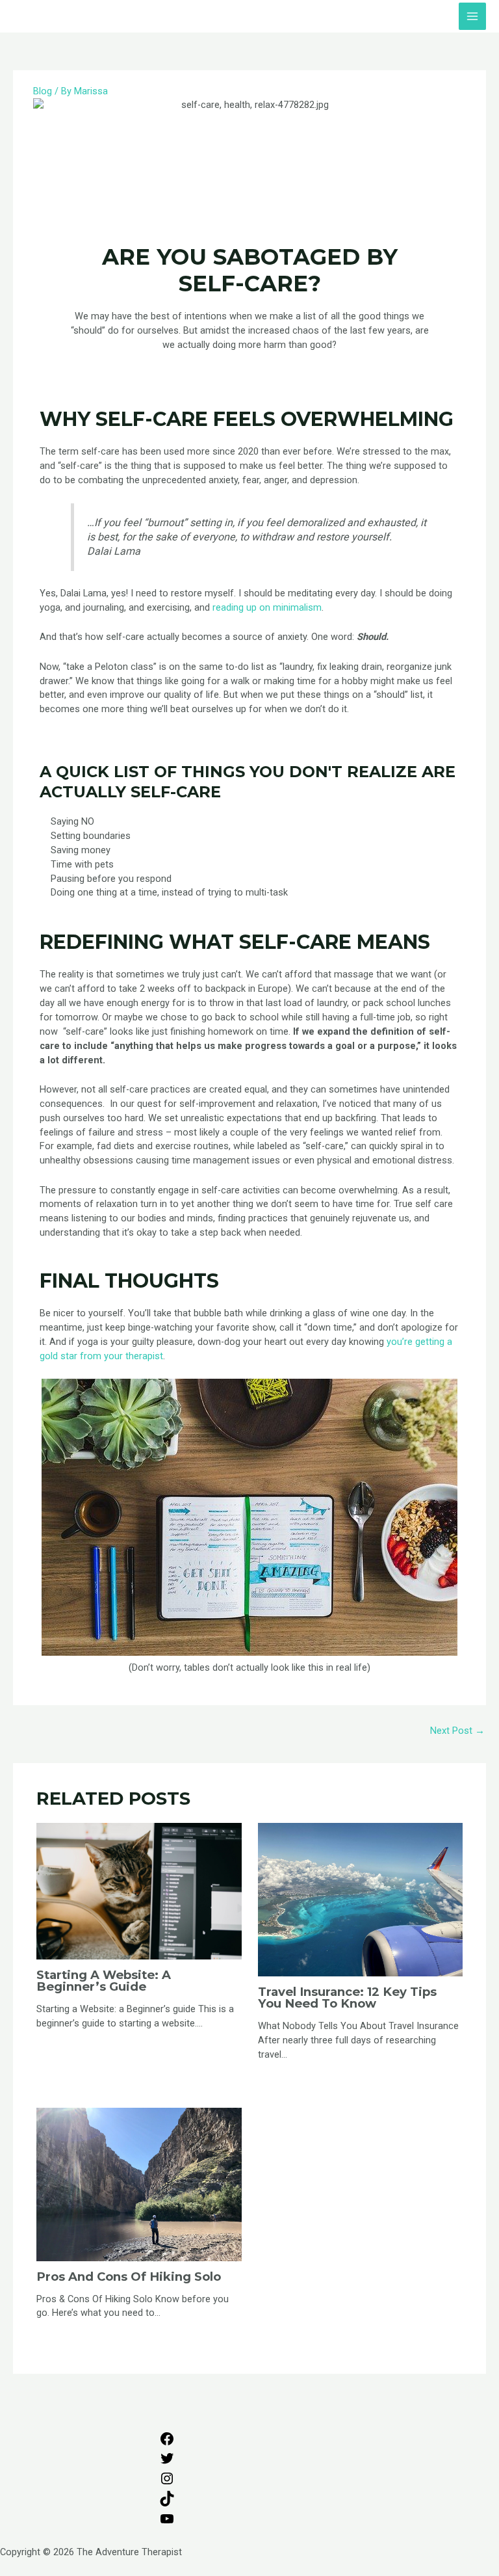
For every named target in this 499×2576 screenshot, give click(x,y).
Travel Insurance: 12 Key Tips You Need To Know (347, 1998)
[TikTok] (167, 2503)
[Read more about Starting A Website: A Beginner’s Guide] (139, 1891)
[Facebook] (167, 2443)
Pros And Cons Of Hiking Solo (129, 2277)
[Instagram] (167, 2483)
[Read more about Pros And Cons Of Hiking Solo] (139, 2184)
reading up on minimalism (267, 607)
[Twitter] (167, 2463)
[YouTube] (167, 2523)
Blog (43, 91)
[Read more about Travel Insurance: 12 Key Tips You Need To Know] (360, 1899)
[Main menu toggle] (472, 16)
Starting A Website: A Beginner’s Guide (104, 1981)
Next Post (457, 1731)
